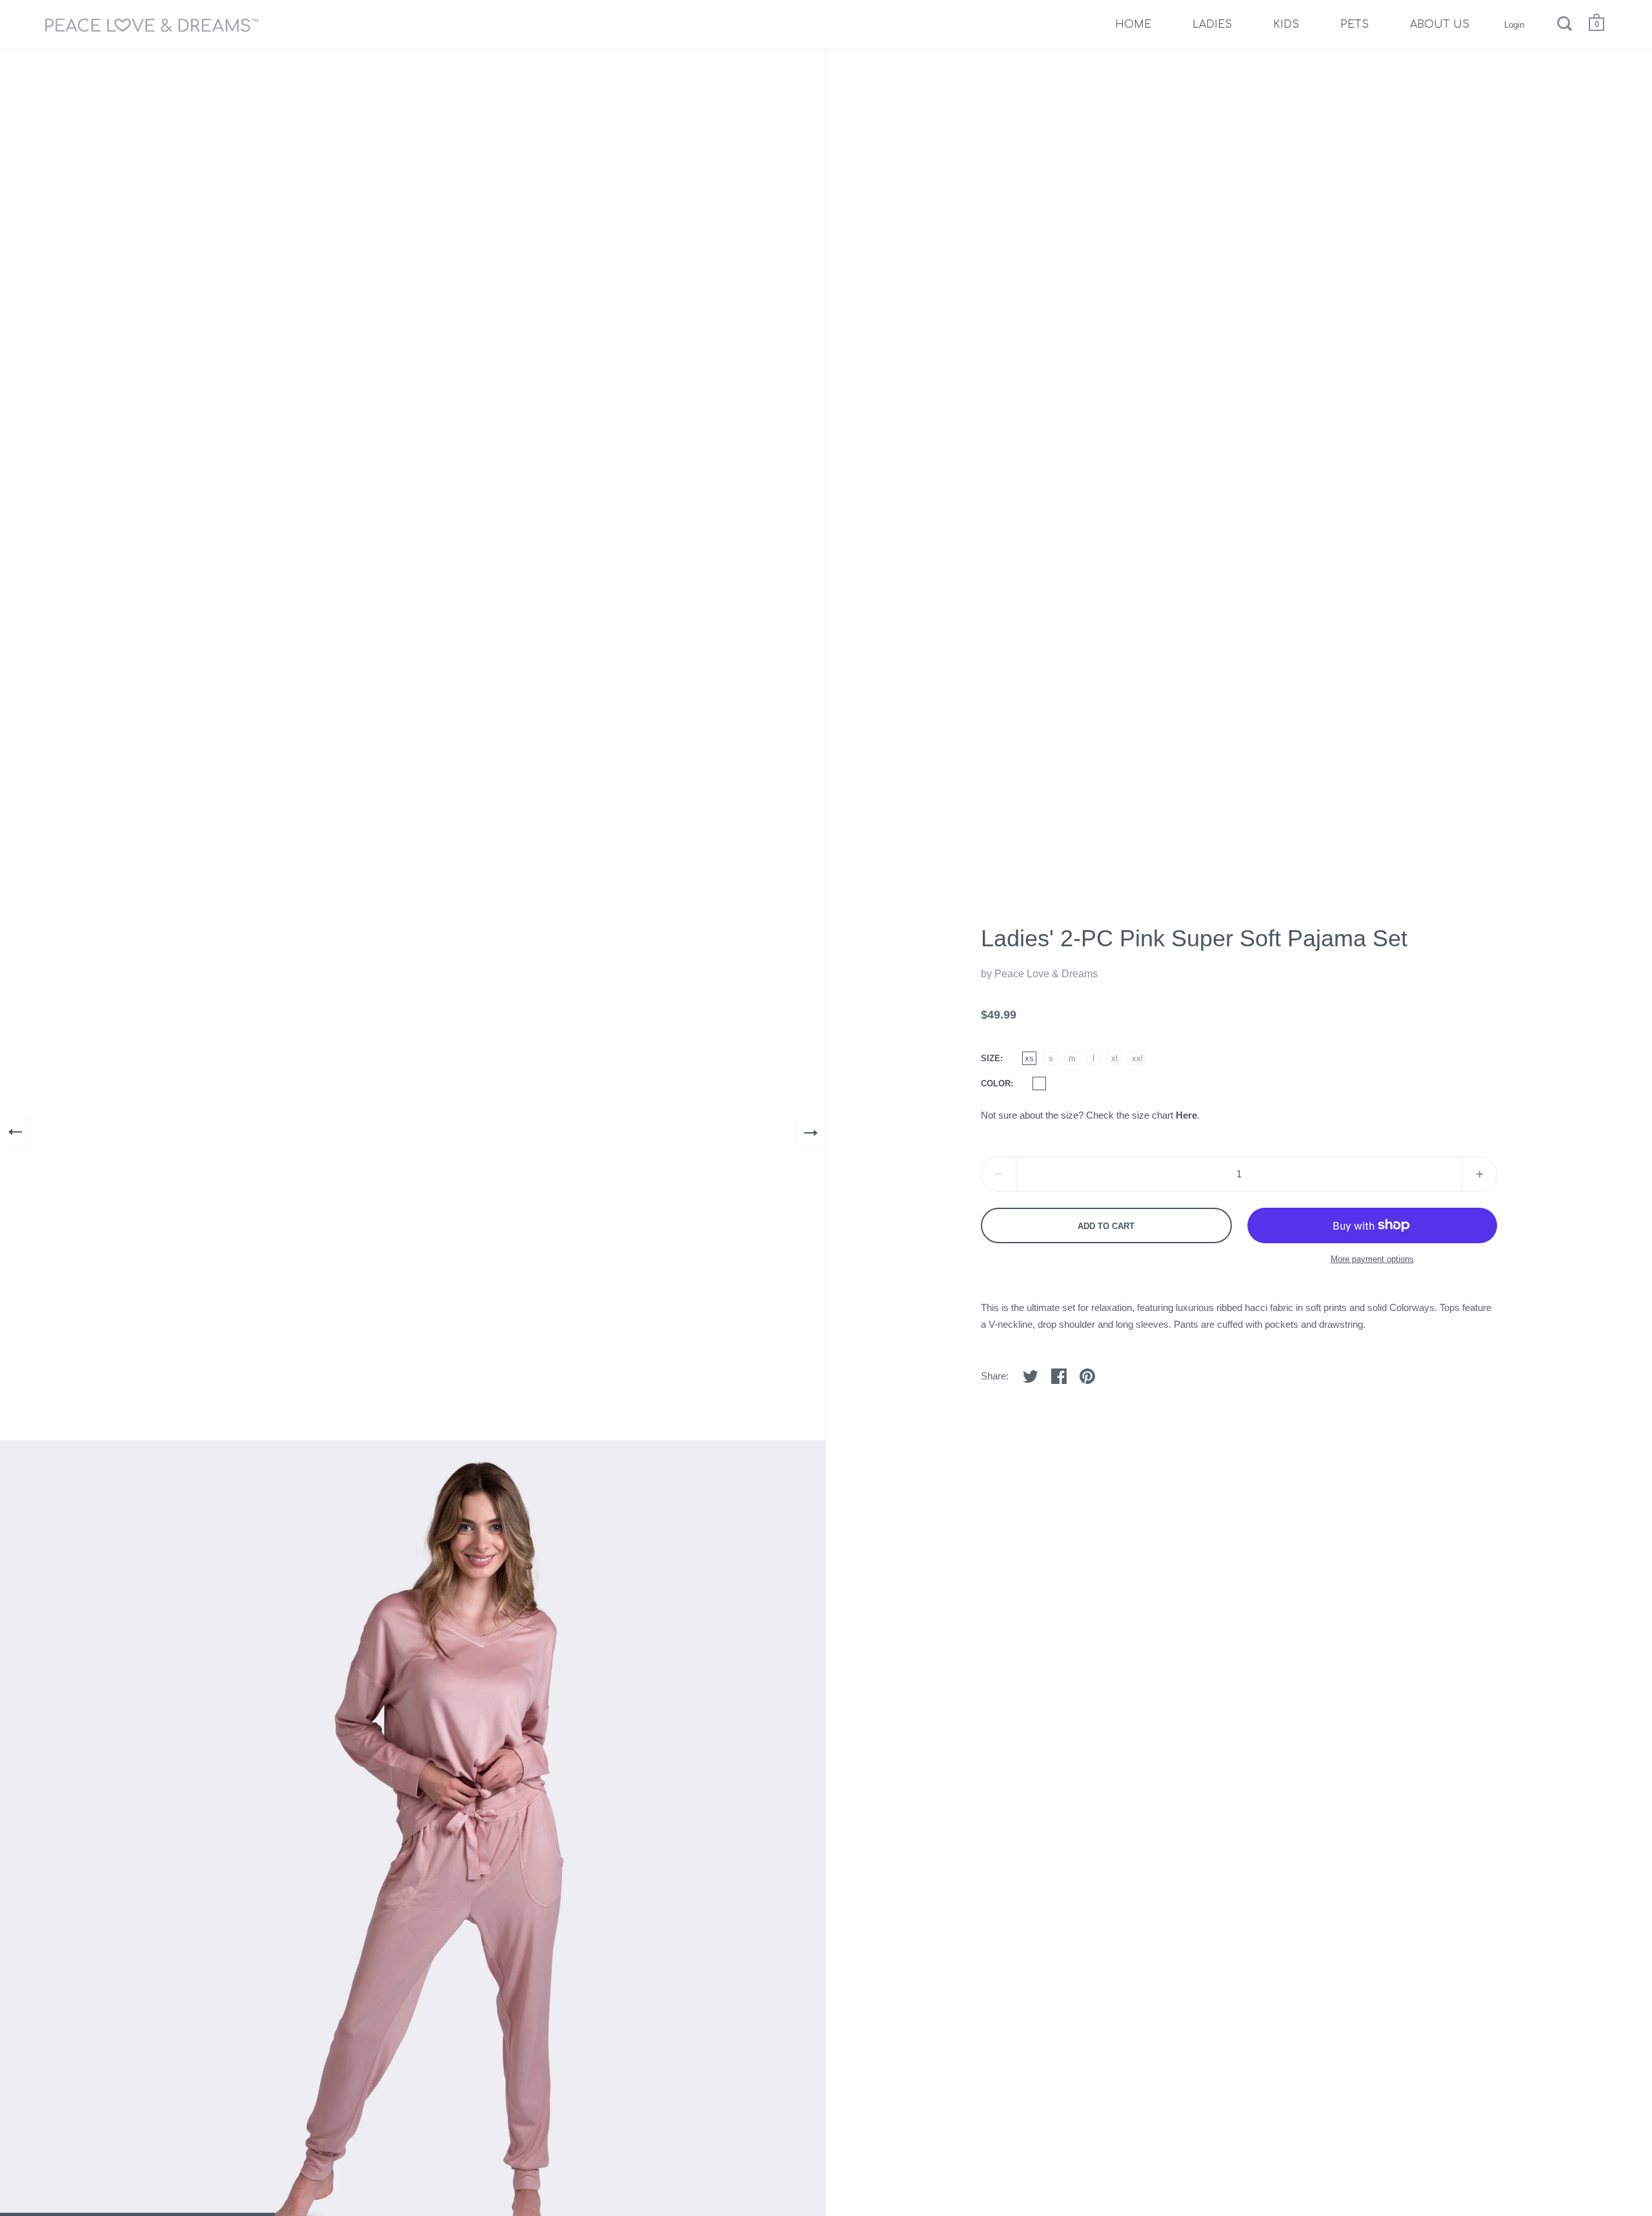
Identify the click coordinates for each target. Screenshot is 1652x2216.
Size (991, 1058)
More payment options (1372, 1259)
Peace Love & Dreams (1046, 974)
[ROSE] (1039, 1083)
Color (996, 1083)
